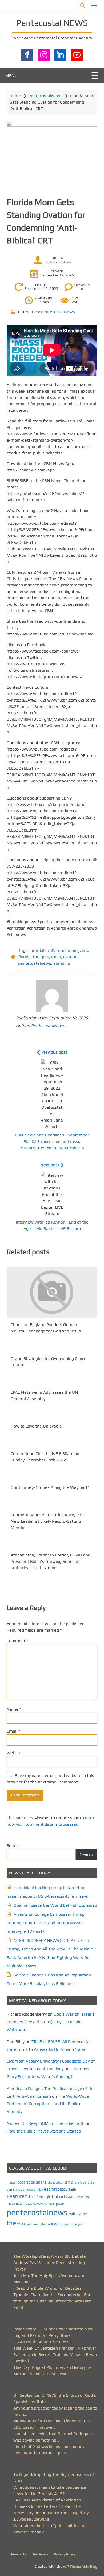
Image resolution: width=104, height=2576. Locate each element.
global (52, 2196)
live (87, 2197)
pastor (60, 2204)
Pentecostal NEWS (52, 23)
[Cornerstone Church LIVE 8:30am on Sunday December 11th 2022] (52, 1443)
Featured (17, 2196)
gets (45, 957)
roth (72, 2214)
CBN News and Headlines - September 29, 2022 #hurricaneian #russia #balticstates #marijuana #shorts (52, 1141)
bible (83, 2183)
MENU (11, 76)
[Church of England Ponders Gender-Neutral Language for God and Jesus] (52, 1292)
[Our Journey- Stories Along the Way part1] (52, 1477)
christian (20, 2189)
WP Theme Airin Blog (80, 2566)
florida (24, 957)
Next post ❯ (52, 1165)
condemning (68, 950)
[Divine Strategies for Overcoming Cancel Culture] (52, 1348)
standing (62, 963)
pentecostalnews (35, 963)
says (79, 2214)
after (60, 2183)
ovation (70, 957)
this (20, 2224)
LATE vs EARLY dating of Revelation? (48, 2500)
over (52, 2204)
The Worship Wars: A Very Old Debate (50, 2256)
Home (15, 96)
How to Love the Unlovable (36, 1426)
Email (13, 1731)
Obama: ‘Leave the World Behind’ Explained (55, 1905)
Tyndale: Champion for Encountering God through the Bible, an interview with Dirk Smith (52, 2301)
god (62, 2197)
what (43, 2224)
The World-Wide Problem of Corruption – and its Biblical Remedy (48, 2104)
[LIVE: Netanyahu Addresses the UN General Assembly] (52, 1382)
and (69, 2182)
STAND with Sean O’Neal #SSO (43, 2342)
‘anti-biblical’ (42, 950)
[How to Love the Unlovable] (52, 1416)
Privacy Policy (65, 2554)
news (28, 2203)
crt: (85, 950)
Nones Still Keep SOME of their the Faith (46, 2123)
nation (11, 2204)
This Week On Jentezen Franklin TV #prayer (55, 2348)
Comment (17, 1641)
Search (13, 1846)
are (77, 2183)
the (11, 2223)
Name (14, 1709)
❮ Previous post (52, 1052)
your (81, 2224)
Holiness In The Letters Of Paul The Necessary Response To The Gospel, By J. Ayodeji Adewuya (51, 2513)
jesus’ (80, 2197)
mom (56, 957)
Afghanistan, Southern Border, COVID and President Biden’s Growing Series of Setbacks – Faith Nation (51, 1561)
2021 (13, 2183)
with (58, 2224)
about (51, 2183)
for (36, 957)
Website (15, 1753)
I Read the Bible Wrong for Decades (47, 2288)
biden (92, 2183)
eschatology (56, 2189)
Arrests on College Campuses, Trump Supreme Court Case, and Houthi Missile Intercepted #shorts (46, 1923)
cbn (9, 2189)
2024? (41, 2182)
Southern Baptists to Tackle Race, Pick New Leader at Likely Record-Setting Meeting (47, 1521)
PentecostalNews (45, 96)
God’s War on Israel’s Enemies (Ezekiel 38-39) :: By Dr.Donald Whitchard (51, 2022)
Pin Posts (41, 2554)
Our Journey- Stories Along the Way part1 (50, 1487)
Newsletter (19, 2554)
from (40, 2197)
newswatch (41, 2204)
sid (85, 2214)
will (50, 2224)
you (75, 2224)
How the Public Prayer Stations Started (44, 2131)
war (36, 2224)
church (32, 2189)
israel (71, 2197)
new (19, 2204)
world (67, 2224)
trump (28, 2224)
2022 (22, 2182)
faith (73, 2189)
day (41, 2190)
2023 (31, 2182)
